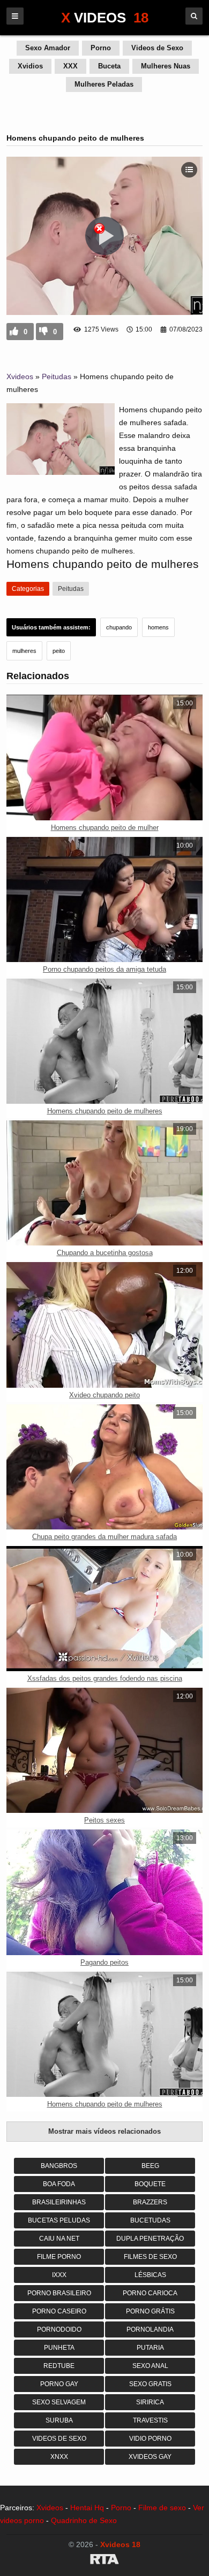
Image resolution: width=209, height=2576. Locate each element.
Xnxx (59, 2457)
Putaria (150, 2348)
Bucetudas (150, 2220)
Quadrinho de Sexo (84, 2520)
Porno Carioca (150, 2293)
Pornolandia (150, 2329)
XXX (70, 66)
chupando (119, 627)
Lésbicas (150, 2275)
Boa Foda (59, 2184)
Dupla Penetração (150, 2239)
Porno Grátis (150, 2311)
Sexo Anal (150, 2366)
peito (59, 651)
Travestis (150, 2420)
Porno (101, 48)
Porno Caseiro (59, 2311)
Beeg (150, 2166)
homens (158, 627)
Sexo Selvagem (59, 2402)
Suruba (59, 2420)
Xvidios (30, 66)
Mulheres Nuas (166, 66)
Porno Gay (59, 2384)
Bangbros (59, 2166)
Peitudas (57, 376)
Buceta (109, 66)
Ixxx (59, 2275)
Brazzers (150, 2202)
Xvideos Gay (150, 2457)
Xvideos (20, 376)
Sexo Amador (48, 48)
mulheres (24, 651)
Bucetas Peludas (59, 2220)
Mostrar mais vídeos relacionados (104, 2131)
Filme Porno (59, 2257)
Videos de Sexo (157, 48)
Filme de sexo (162, 2508)
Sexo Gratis (150, 2384)
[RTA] (104, 2561)
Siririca (150, 2402)
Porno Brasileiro (59, 2293)
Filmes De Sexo (150, 2257)
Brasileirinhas (59, 2202)
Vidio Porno (150, 2439)
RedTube (59, 2366)
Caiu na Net (59, 2239)
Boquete (150, 2184)
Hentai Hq (87, 2508)
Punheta (59, 2348)
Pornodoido (59, 2329)
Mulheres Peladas (104, 84)
